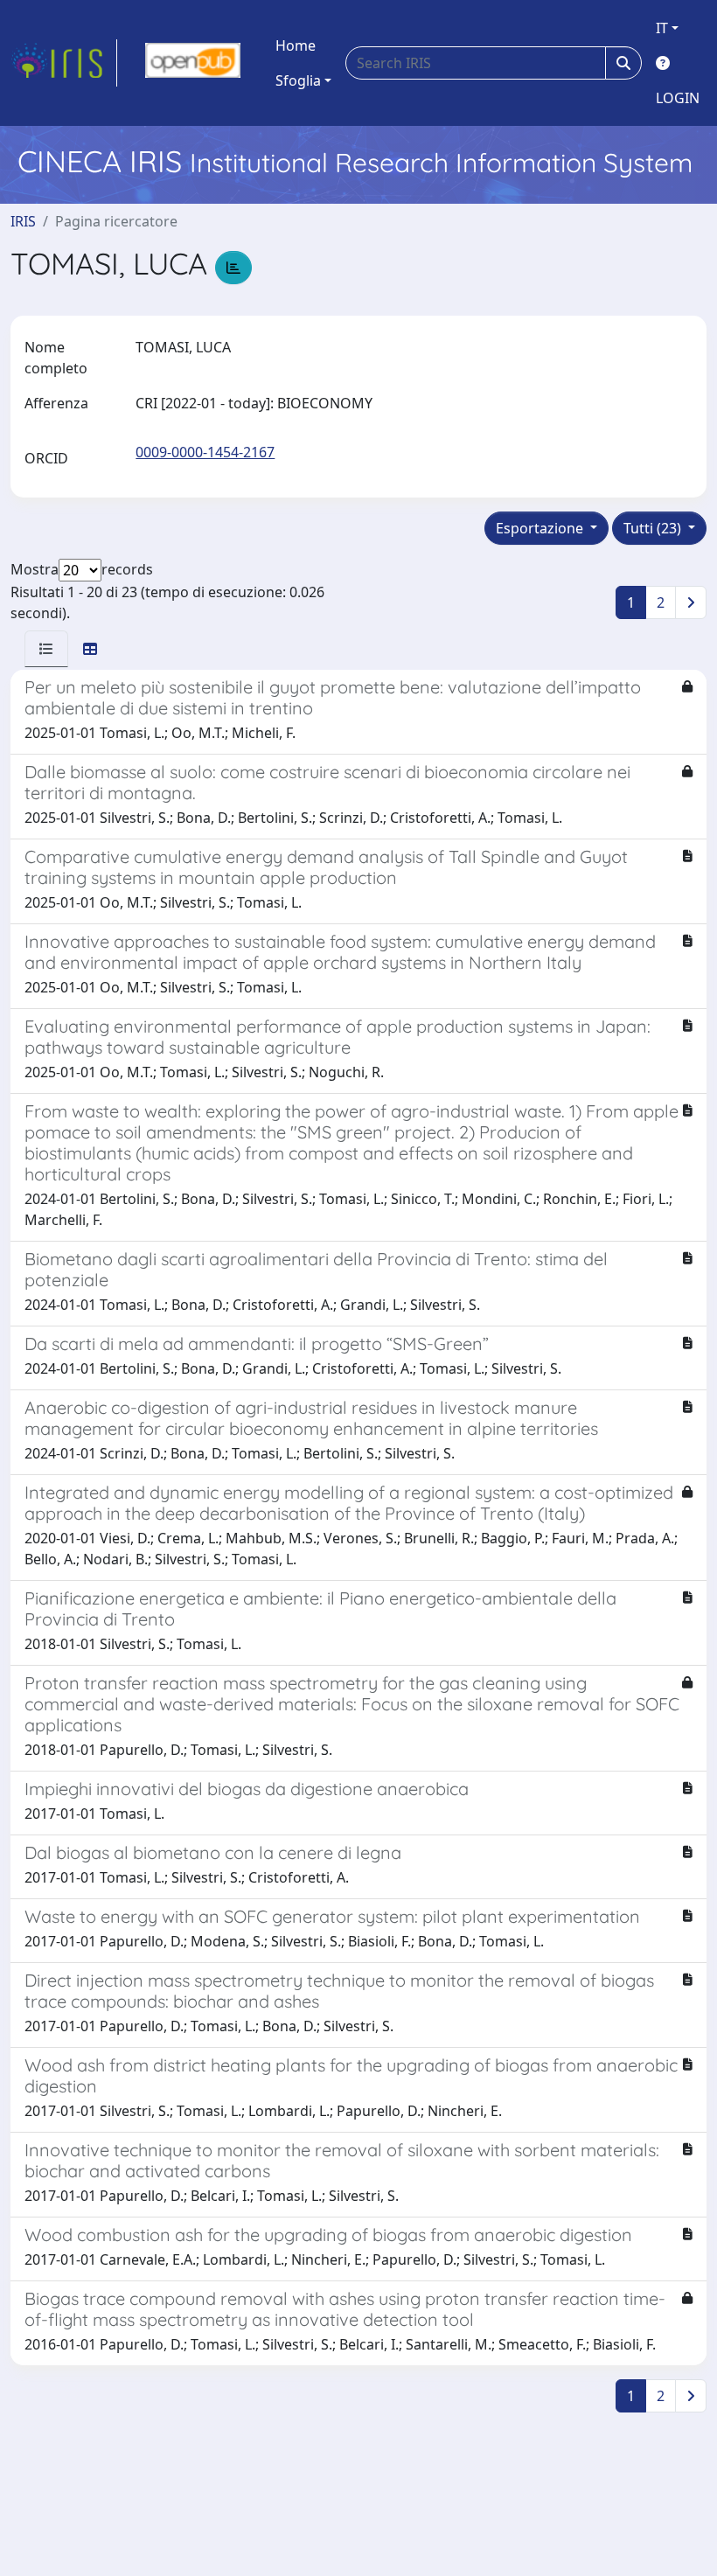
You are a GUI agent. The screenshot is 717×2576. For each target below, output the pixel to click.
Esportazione (541, 528)
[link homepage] (64, 63)
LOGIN (678, 98)
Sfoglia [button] (298, 80)
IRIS (23, 221)
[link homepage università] (193, 63)
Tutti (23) (654, 528)
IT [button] (662, 28)
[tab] (46, 649)
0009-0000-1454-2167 (205, 452)
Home (296, 45)
